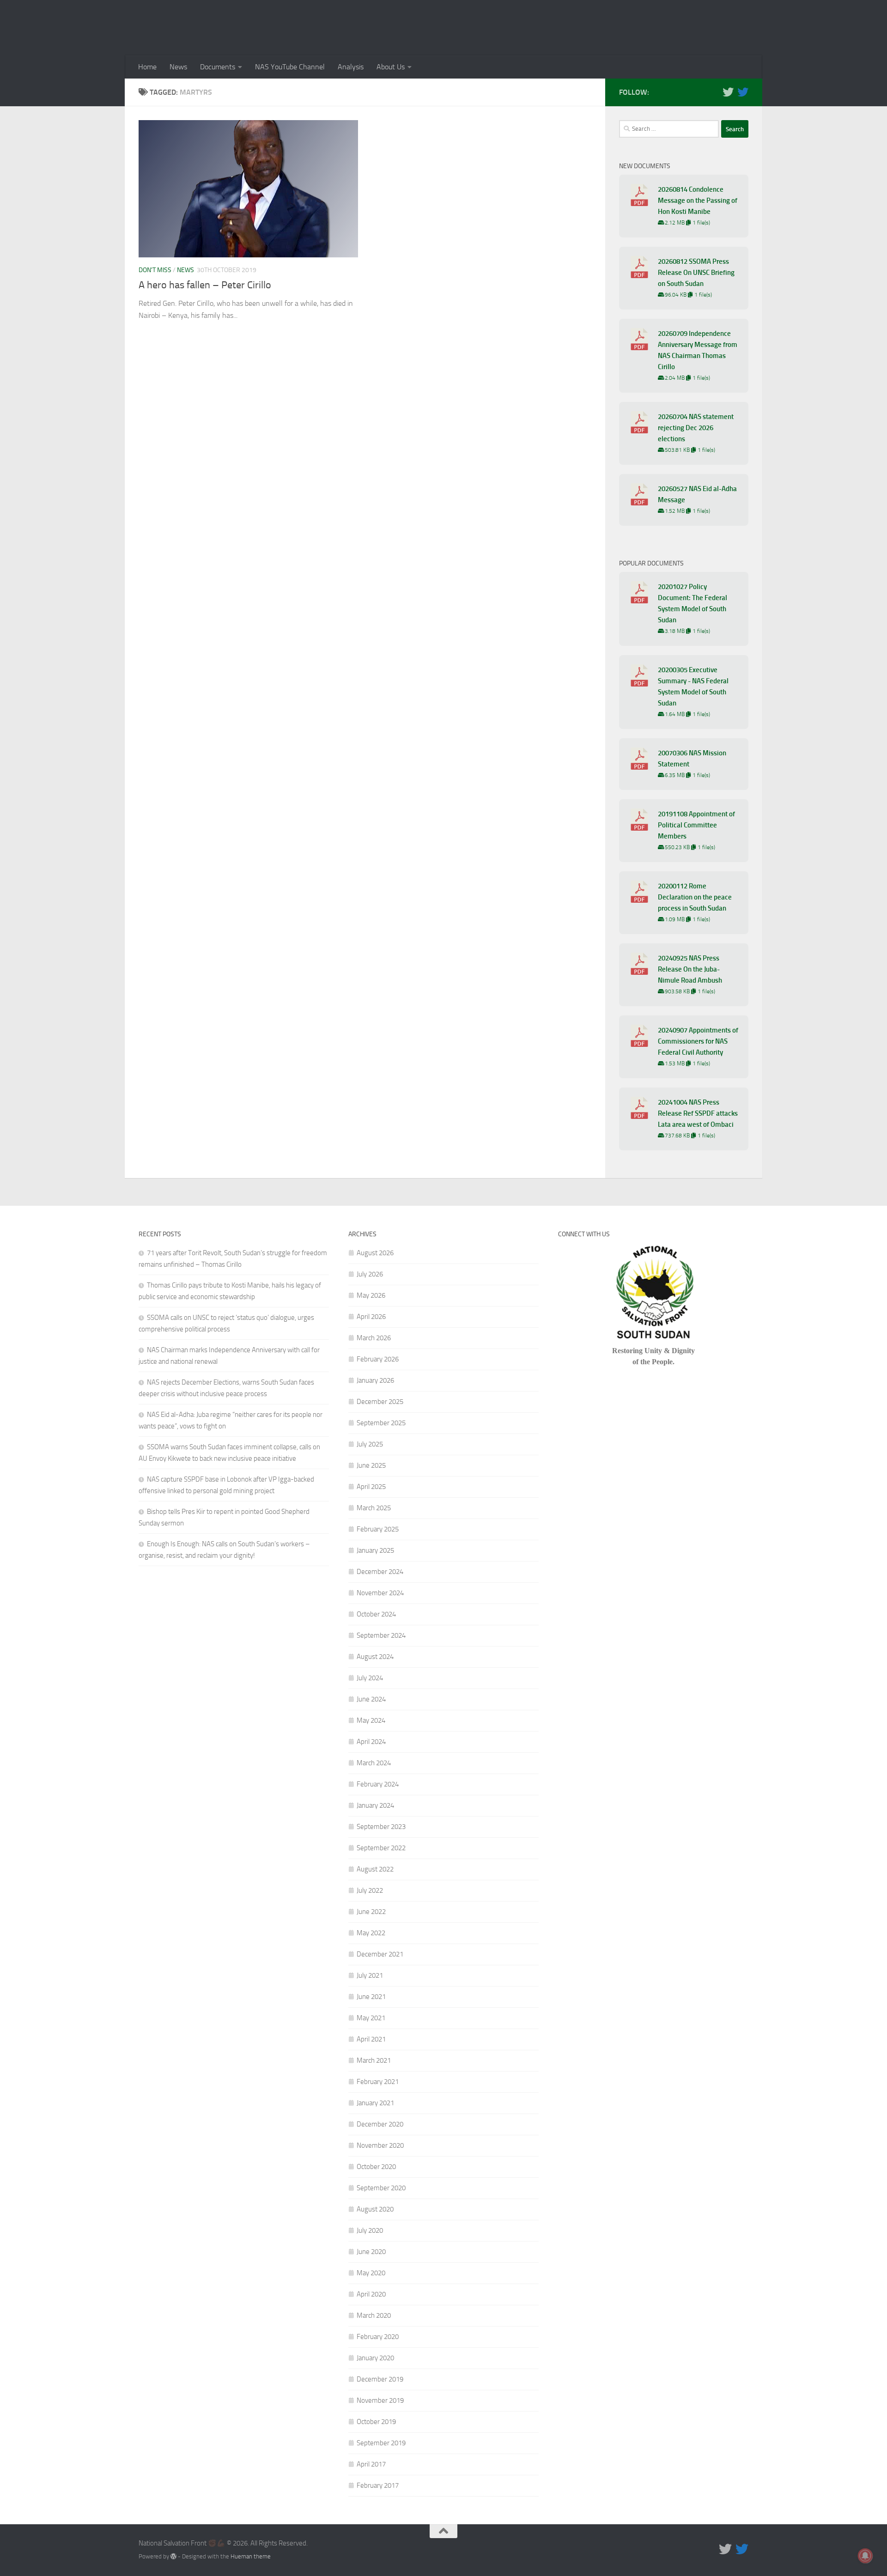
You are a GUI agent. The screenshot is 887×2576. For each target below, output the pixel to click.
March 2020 (374, 2315)
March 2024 (374, 1763)
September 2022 (381, 1848)
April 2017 (371, 2464)
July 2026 (370, 1274)
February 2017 (378, 2485)
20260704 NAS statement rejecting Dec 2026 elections (696, 428)
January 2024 (375, 1805)
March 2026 (374, 1338)
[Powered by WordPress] (173, 2556)
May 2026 (371, 1295)
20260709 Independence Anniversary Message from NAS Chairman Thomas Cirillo (698, 350)
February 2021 (378, 2082)
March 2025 (374, 1508)
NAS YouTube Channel (290, 67)
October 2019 (376, 2422)
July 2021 (370, 1975)
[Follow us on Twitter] (728, 92)
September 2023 (381, 1827)
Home (147, 67)
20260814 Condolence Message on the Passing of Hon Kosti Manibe (698, 200)
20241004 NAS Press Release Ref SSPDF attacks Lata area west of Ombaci (698, 1113)
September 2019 (381, 2443)
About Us (391, 67)
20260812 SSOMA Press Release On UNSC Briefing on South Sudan (696, 273)
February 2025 (378, 1529)
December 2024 (380, 1572)
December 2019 (380, 2379)
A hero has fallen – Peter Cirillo (205, 285)
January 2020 (375, 2358)
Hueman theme (251, 2556)
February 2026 (378, 1359)
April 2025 (371, 1487)
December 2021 (380, 1954)
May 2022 (371, 1933)
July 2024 (370, 1678)
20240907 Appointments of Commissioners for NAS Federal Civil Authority (698, 1041)
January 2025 (375, 1550)
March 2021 (374, 2060)
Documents (218, 67)
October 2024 (376, 1614)
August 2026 (375, 1253)
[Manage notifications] (865, 2556)
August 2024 (375, 1657)
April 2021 (371, 2039)
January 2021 (375, 2103)
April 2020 (371, 2294)
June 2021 (371, 1997)
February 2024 (378, 1784)
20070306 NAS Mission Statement (692, 759)
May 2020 (371, 2273)
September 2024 (381, 1635)
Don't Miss (155, 270)
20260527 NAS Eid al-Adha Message (697, 494)
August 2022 (375, 1869)
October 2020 (376, 2167)
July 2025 (370, 1444)
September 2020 (381, 2188)
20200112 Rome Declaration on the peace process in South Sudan (695, 897)
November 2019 (380, 2400)
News (178, 67)
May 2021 (371, 2018)
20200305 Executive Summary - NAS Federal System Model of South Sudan (693, 687)
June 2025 (371, 1465)
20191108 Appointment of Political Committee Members (696, 825)
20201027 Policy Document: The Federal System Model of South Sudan (693, 603)
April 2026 (371, 1317)
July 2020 (370, 2230)
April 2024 (371, 1742)
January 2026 (375, 1380)
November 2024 (380, 1593)
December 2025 (380, 1402)
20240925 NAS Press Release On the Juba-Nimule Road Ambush (690, 969)
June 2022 (371, 1912)
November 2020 (380, 2145)
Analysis (351, 67)
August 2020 (375, 2209)
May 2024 (371, 1720)
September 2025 (381, 1423)
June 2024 (371, 1699)
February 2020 (378, 2337)
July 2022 (370, 1890)
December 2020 (380, 2124)
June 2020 (371, 2252)
